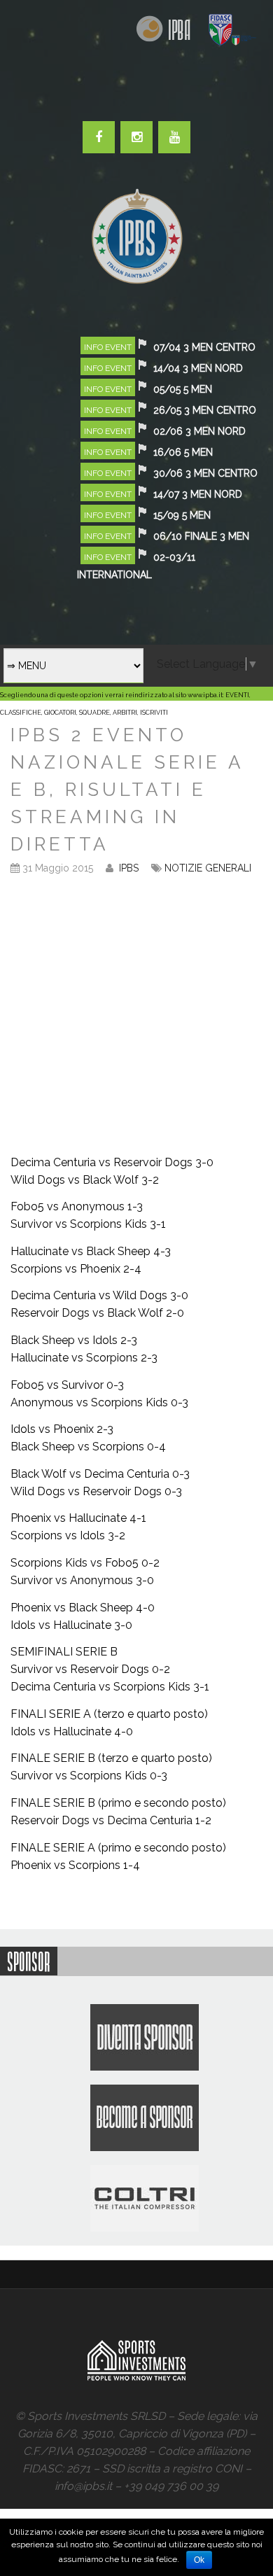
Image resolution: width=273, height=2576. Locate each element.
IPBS (129, 868)
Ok (199, 2560)
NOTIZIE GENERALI (208, 868)
